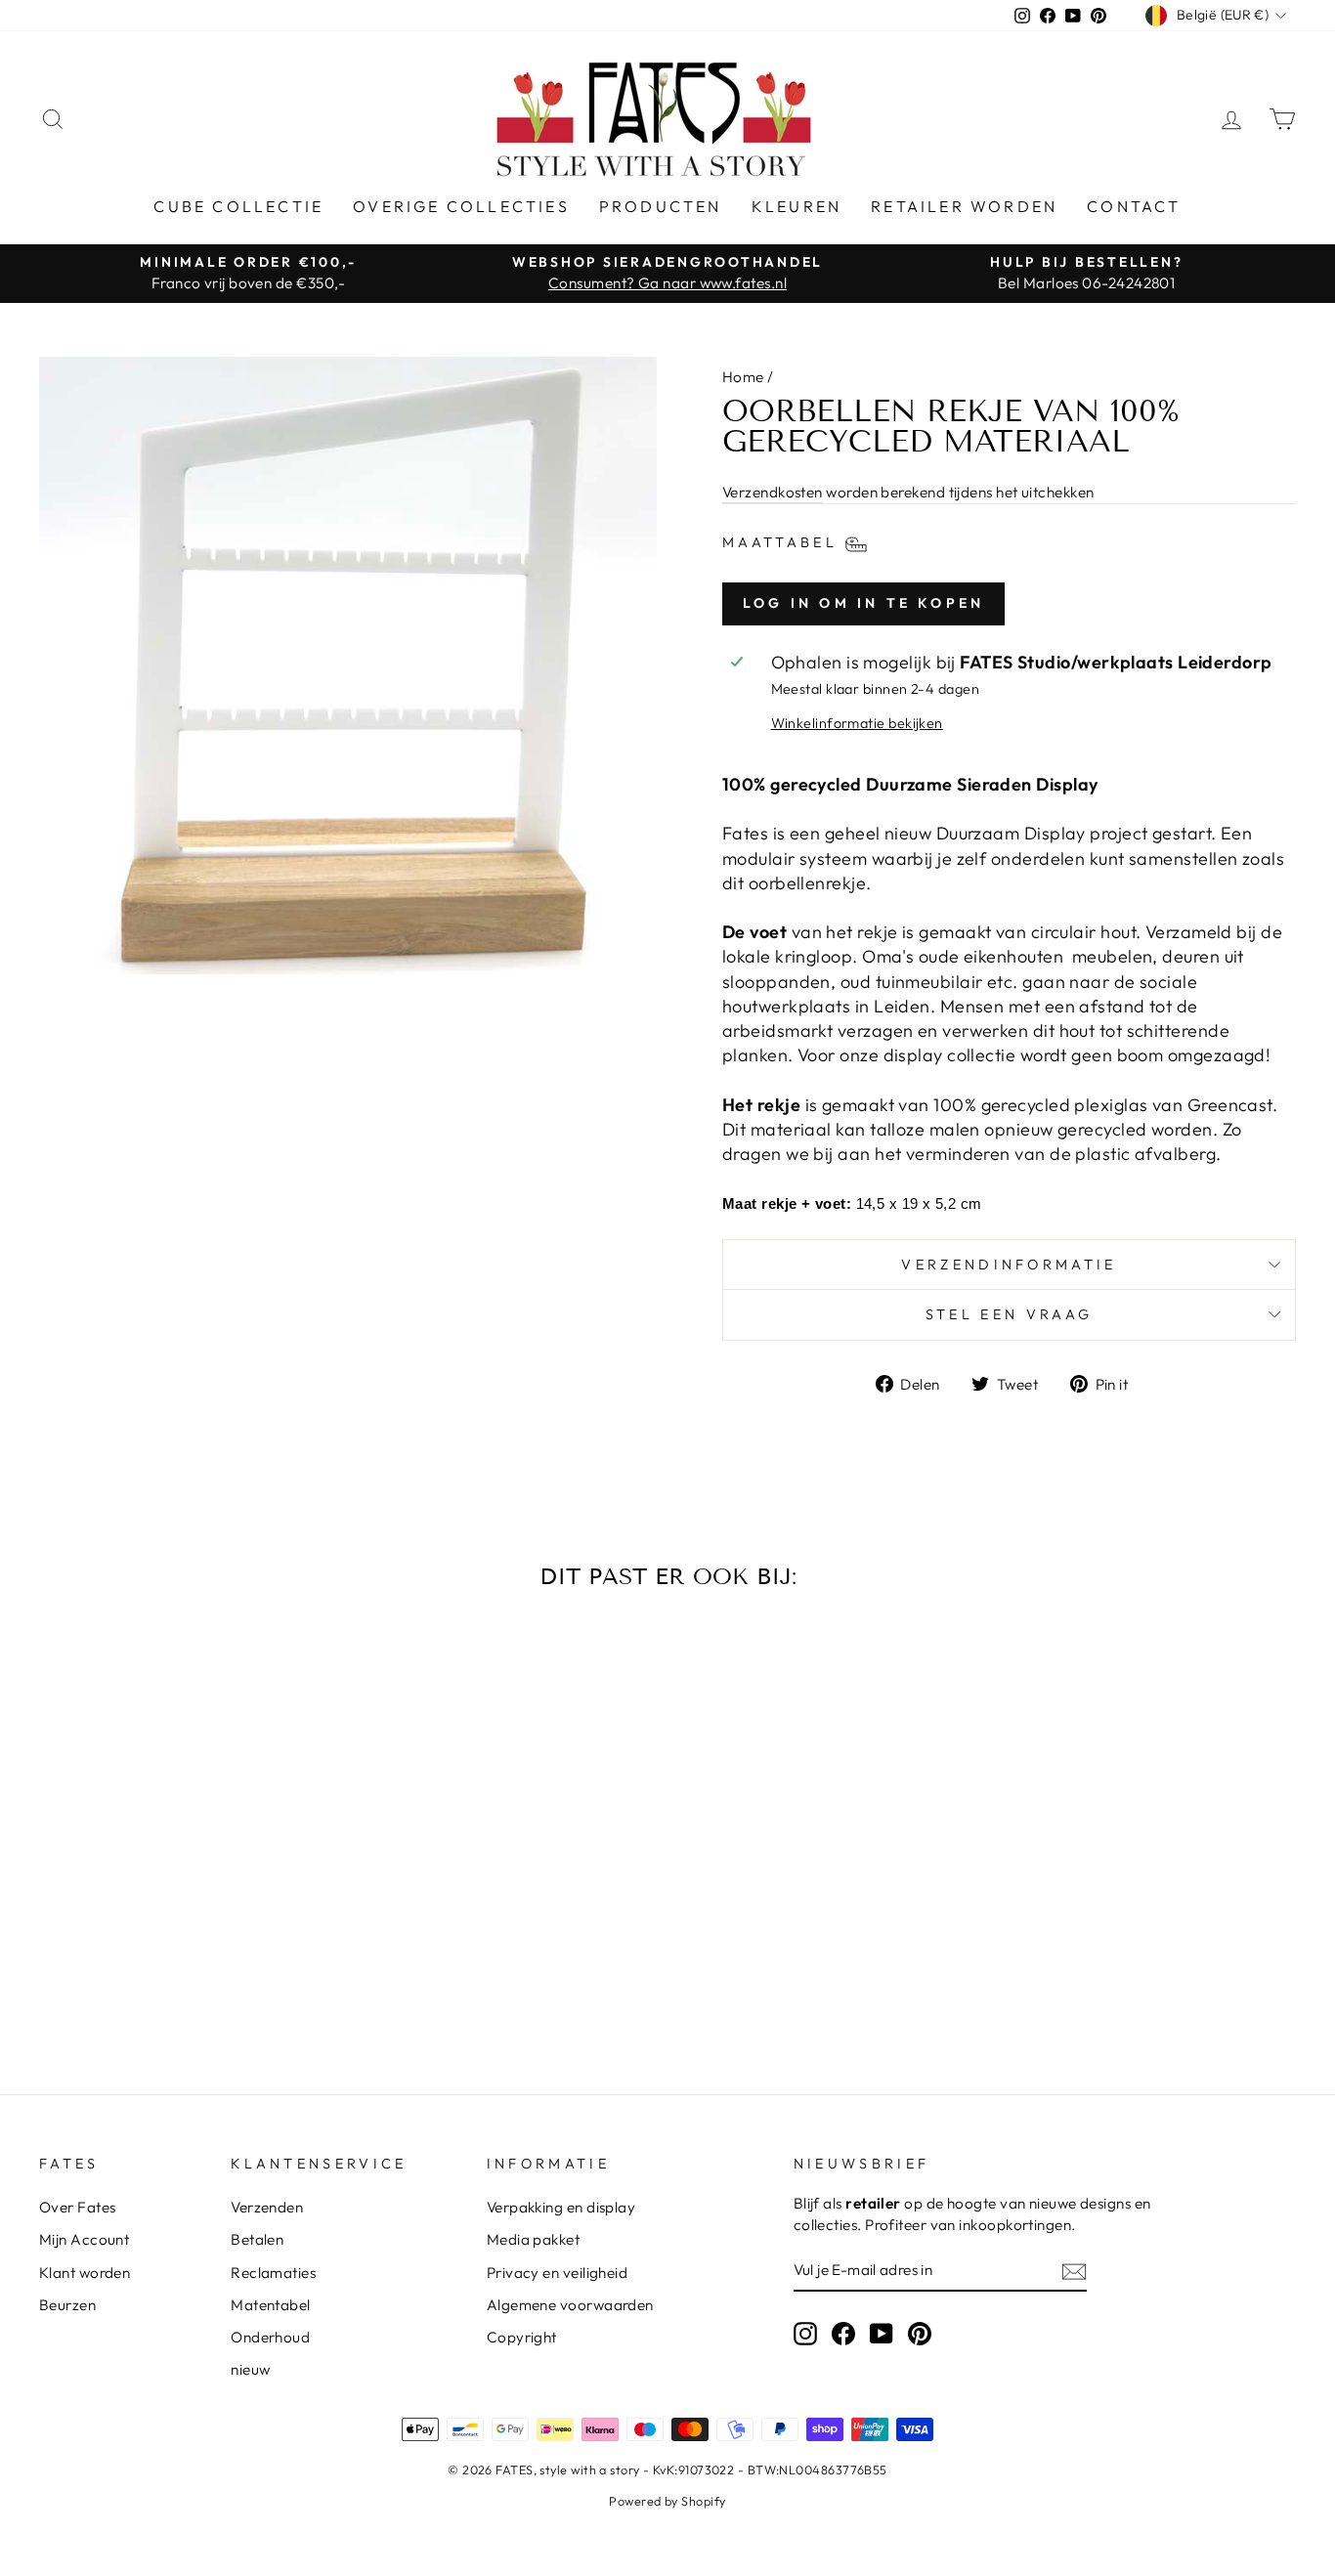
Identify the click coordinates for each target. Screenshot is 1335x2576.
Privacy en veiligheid (557, 2273)
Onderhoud (270, 2337)
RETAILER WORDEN (964, 206)
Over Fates (78, 2207)
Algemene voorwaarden (570, 2305)
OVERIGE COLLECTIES (461, 206)
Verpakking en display (561, 2207)
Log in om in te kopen (863, 603)
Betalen (257, 2239)
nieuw (250, 2369)
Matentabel (271, 2305)
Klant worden (85, 2273)
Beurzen (67, 2305)
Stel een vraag (1009, 1314)
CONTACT (1134, 206)
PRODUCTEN (661, 206)
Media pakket (533, 2239)
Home (743, 377)
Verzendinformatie (1009, 1265)
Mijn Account (84, 2239)
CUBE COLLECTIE (238, 206)
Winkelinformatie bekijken (857, 723)
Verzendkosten (773, 492)
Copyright (522, 2337)
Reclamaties (273, 2273)
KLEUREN (797, 206)
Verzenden (267, 2207)
